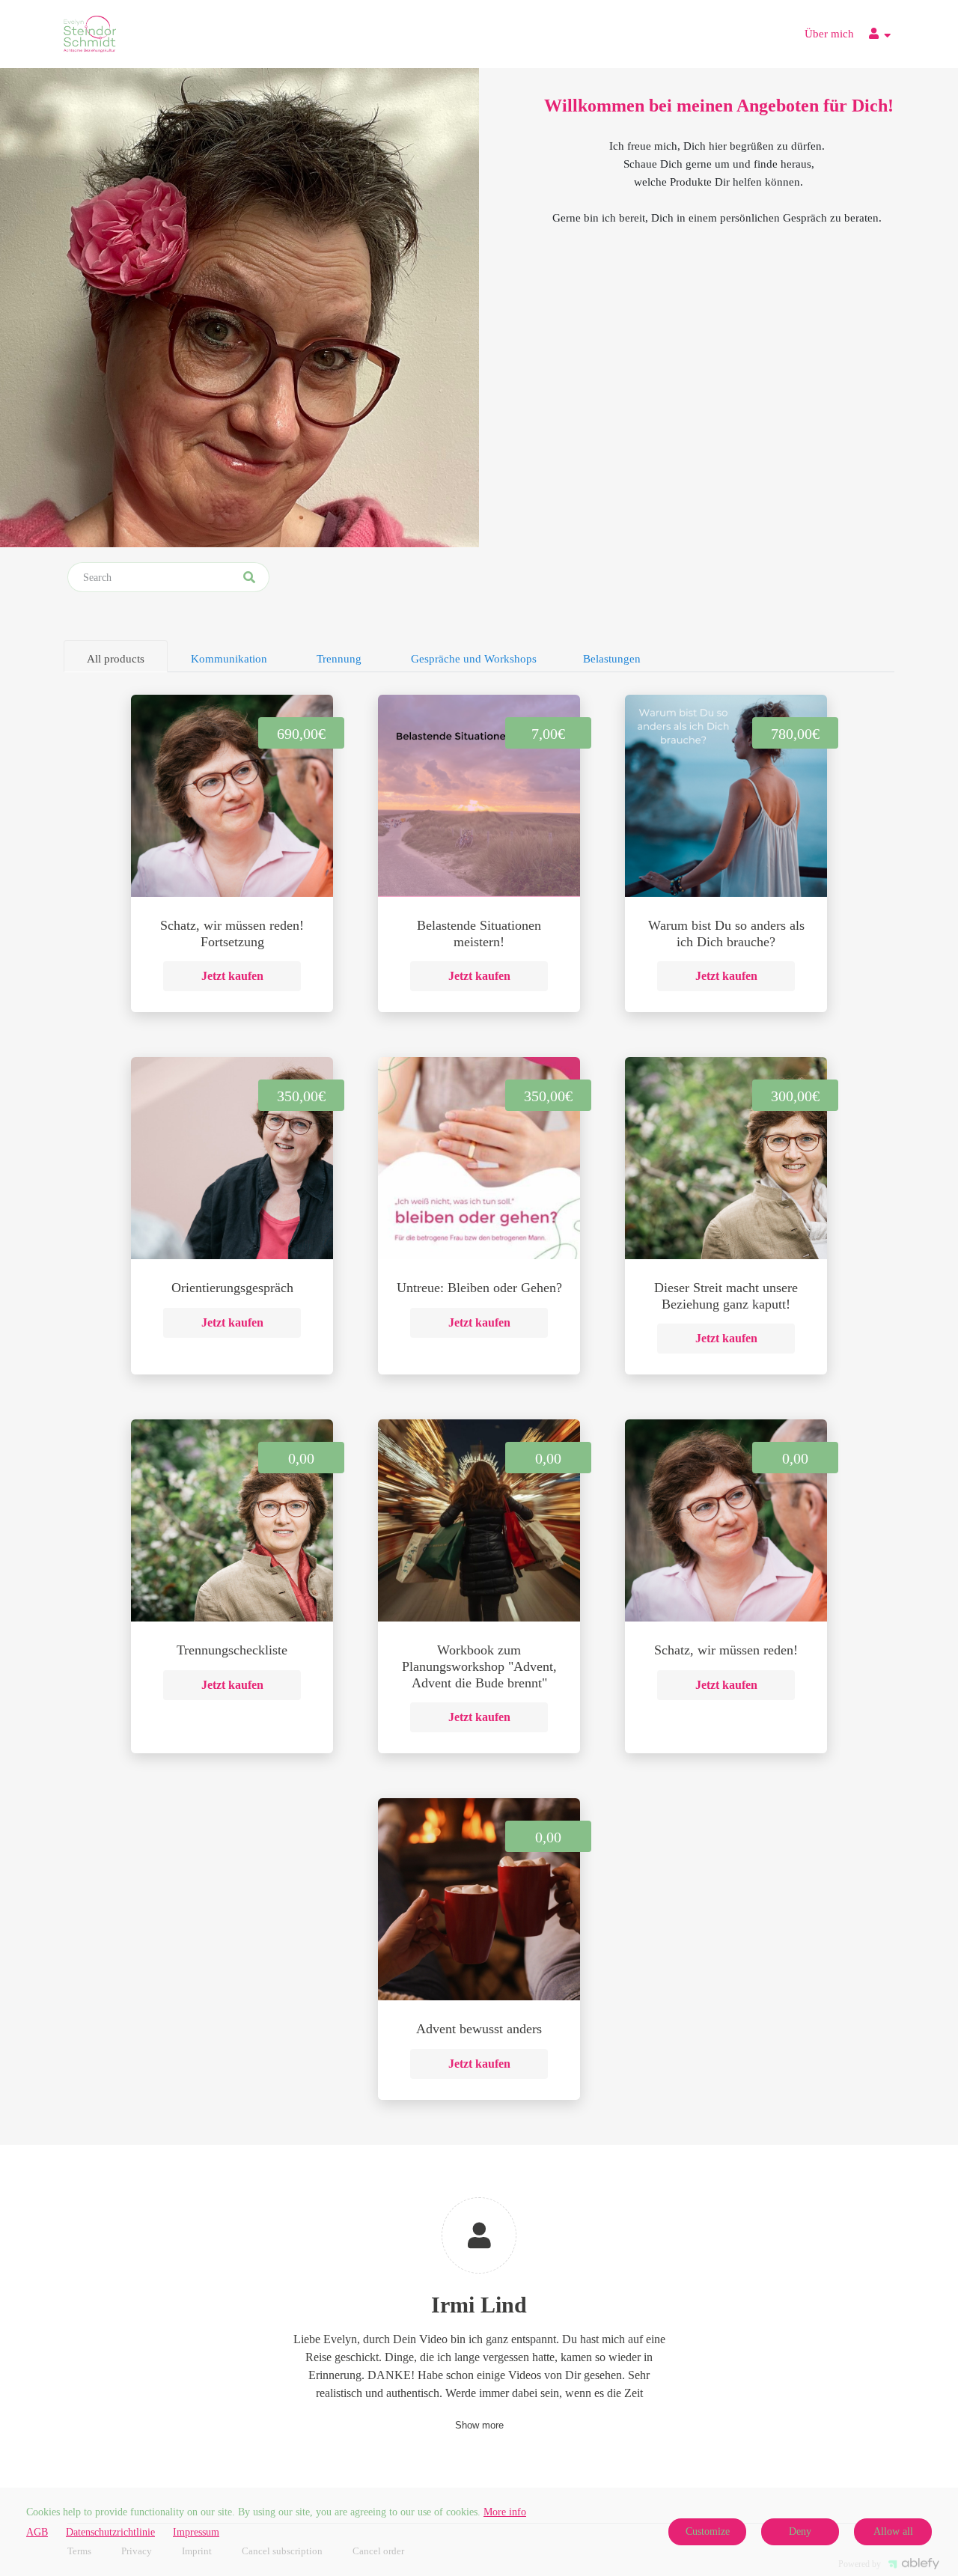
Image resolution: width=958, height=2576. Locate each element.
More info (505, 2512)
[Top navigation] (880, 36)
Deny (800, 2531)
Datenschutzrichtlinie (110, 2532)
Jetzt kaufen (232, 976)
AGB (37, 2532)
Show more (479, 2425)
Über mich (829, 34)
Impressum (196, 2532)
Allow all (893, 2531)
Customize (708, 2531)
